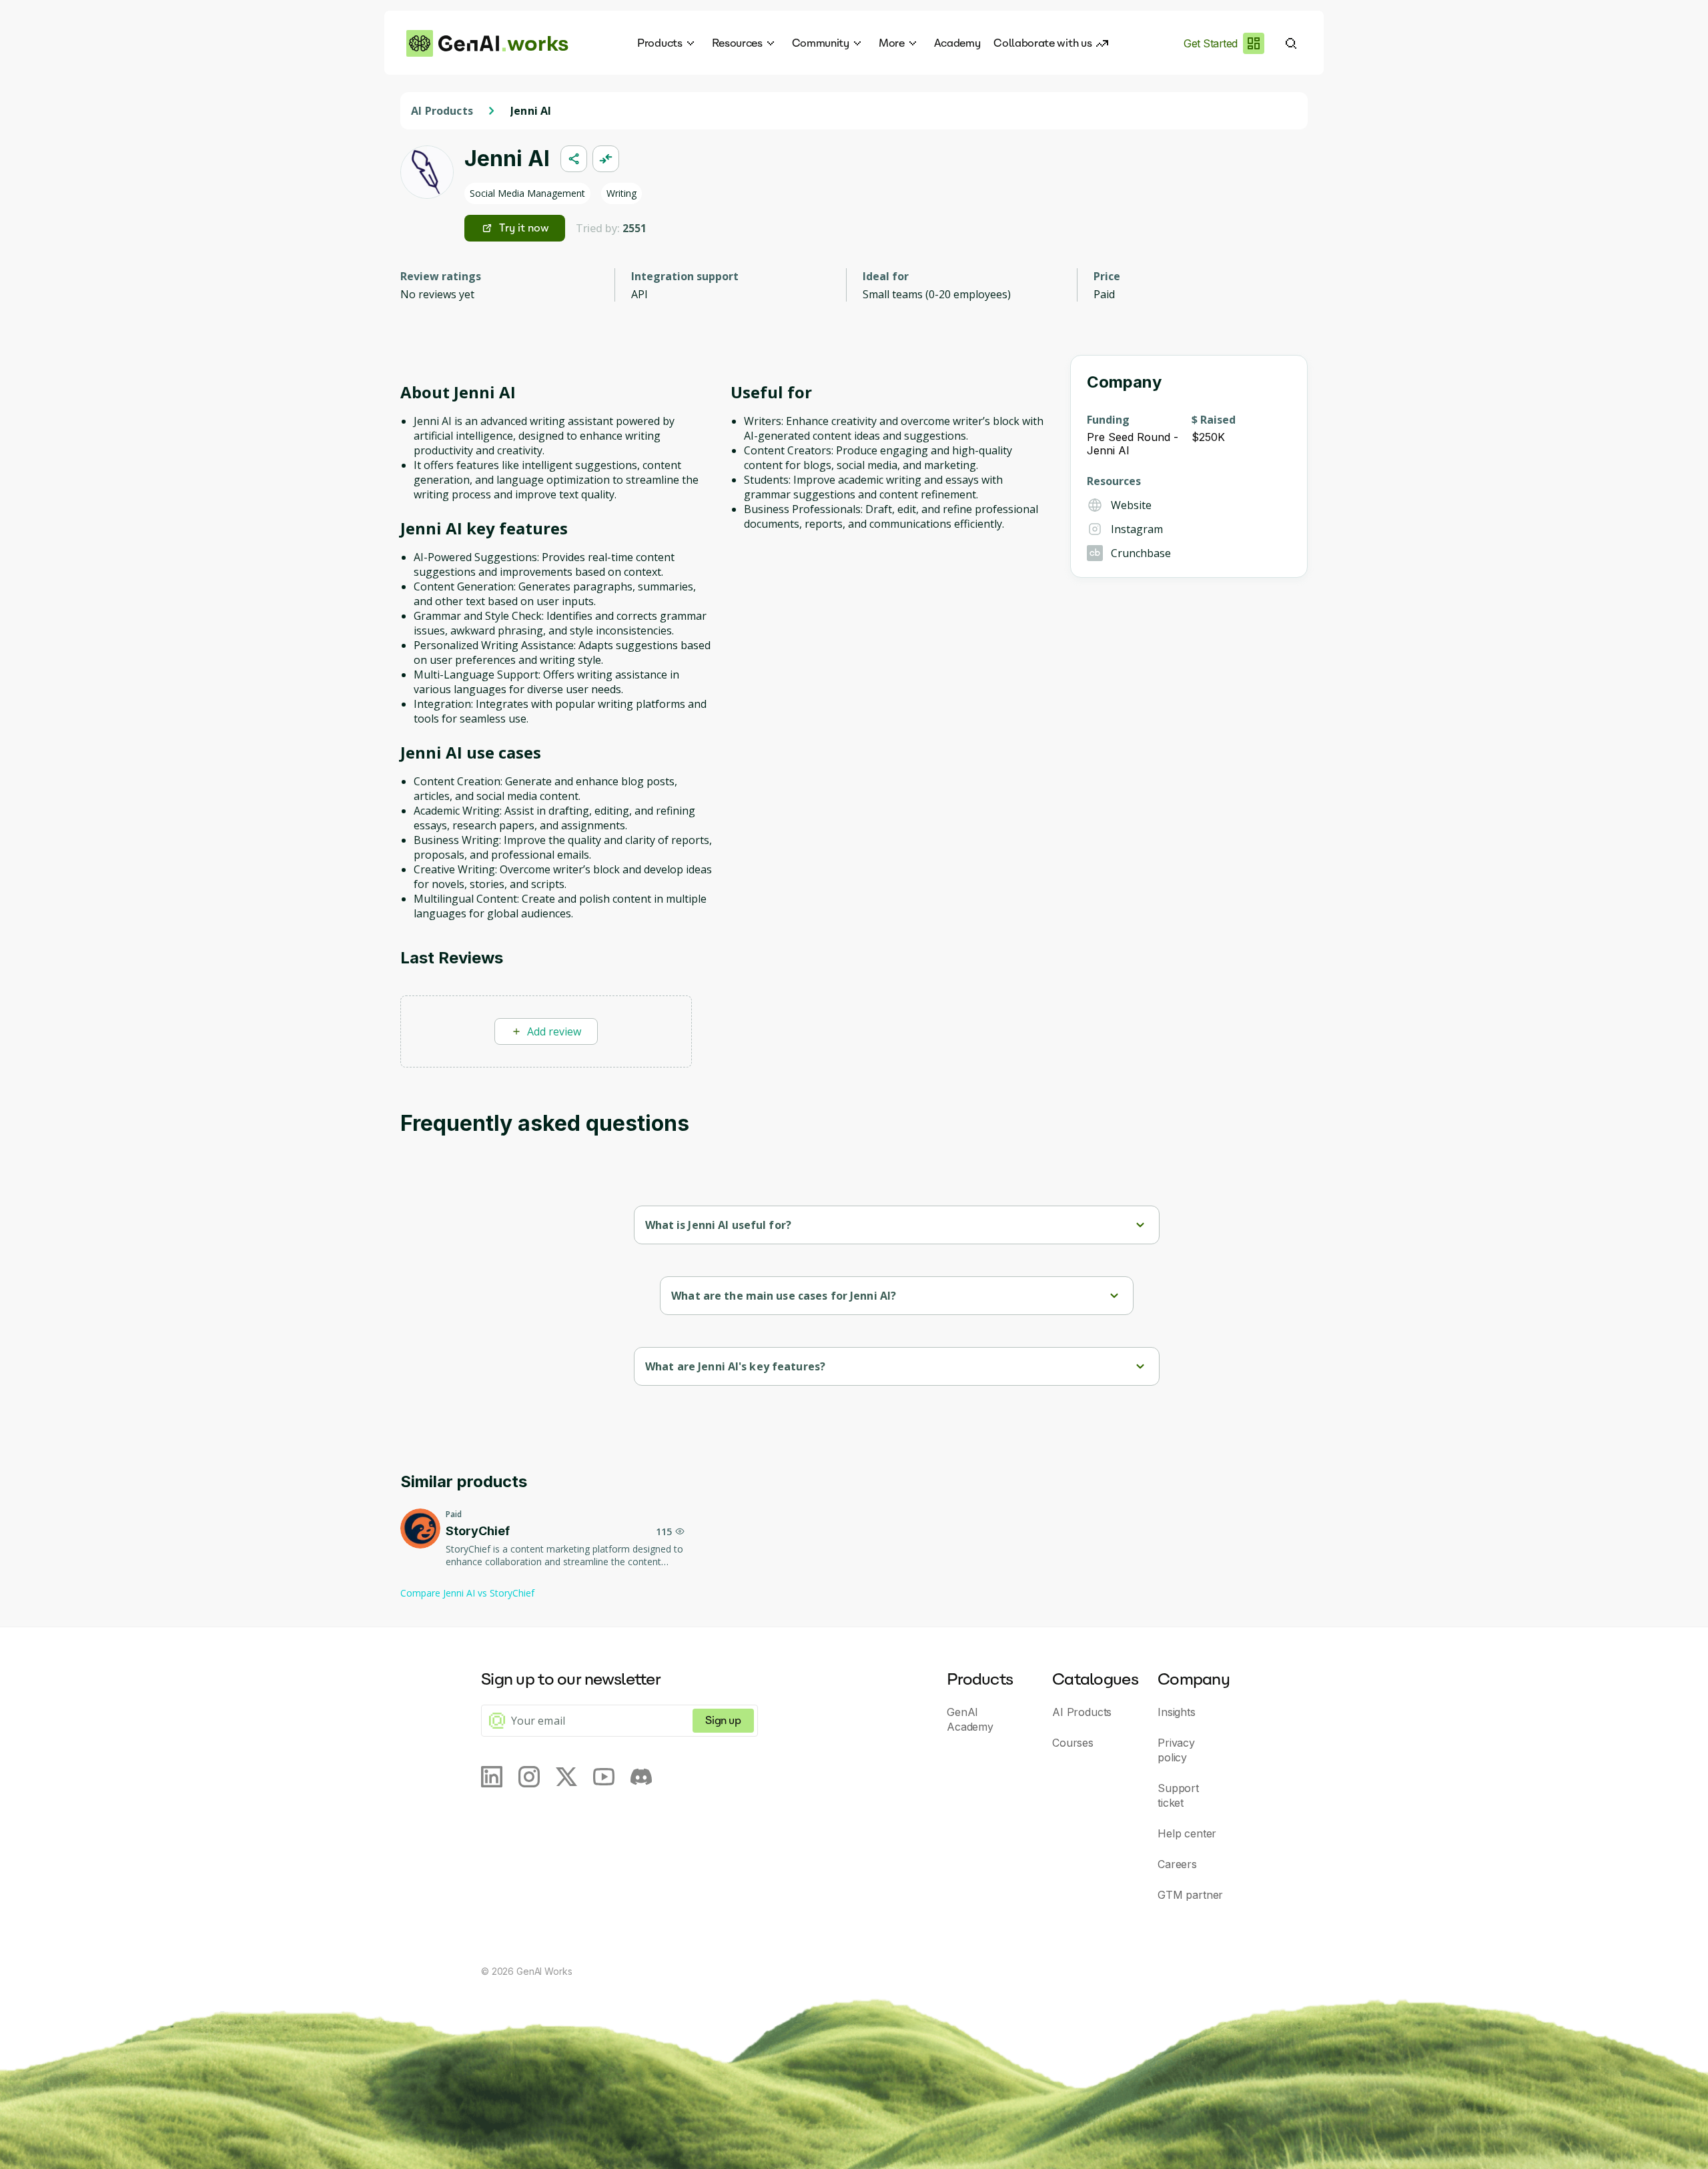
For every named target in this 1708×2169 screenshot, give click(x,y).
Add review (554, 1031)
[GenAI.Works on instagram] (529, 1777)
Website (1131, 505)
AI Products (442, 111)
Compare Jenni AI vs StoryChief (467, 1593)
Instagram (1137, 529)
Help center (1187, 1833)
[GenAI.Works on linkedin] (492, 1777)
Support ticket (1178, 1795)
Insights (1177, 1712)
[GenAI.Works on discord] (641, 1777)
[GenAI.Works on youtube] (604, 1777)
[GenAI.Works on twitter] (566, 1777)
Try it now (524, 228)
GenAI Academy (970, 1719)
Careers (1177, 1864)
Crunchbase (1141, 553)
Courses (1073, 1743)
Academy (957, 43)
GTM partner (1190, 1895)
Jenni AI (531, 111)
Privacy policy (1176, 1750)
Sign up (723, 1720)
